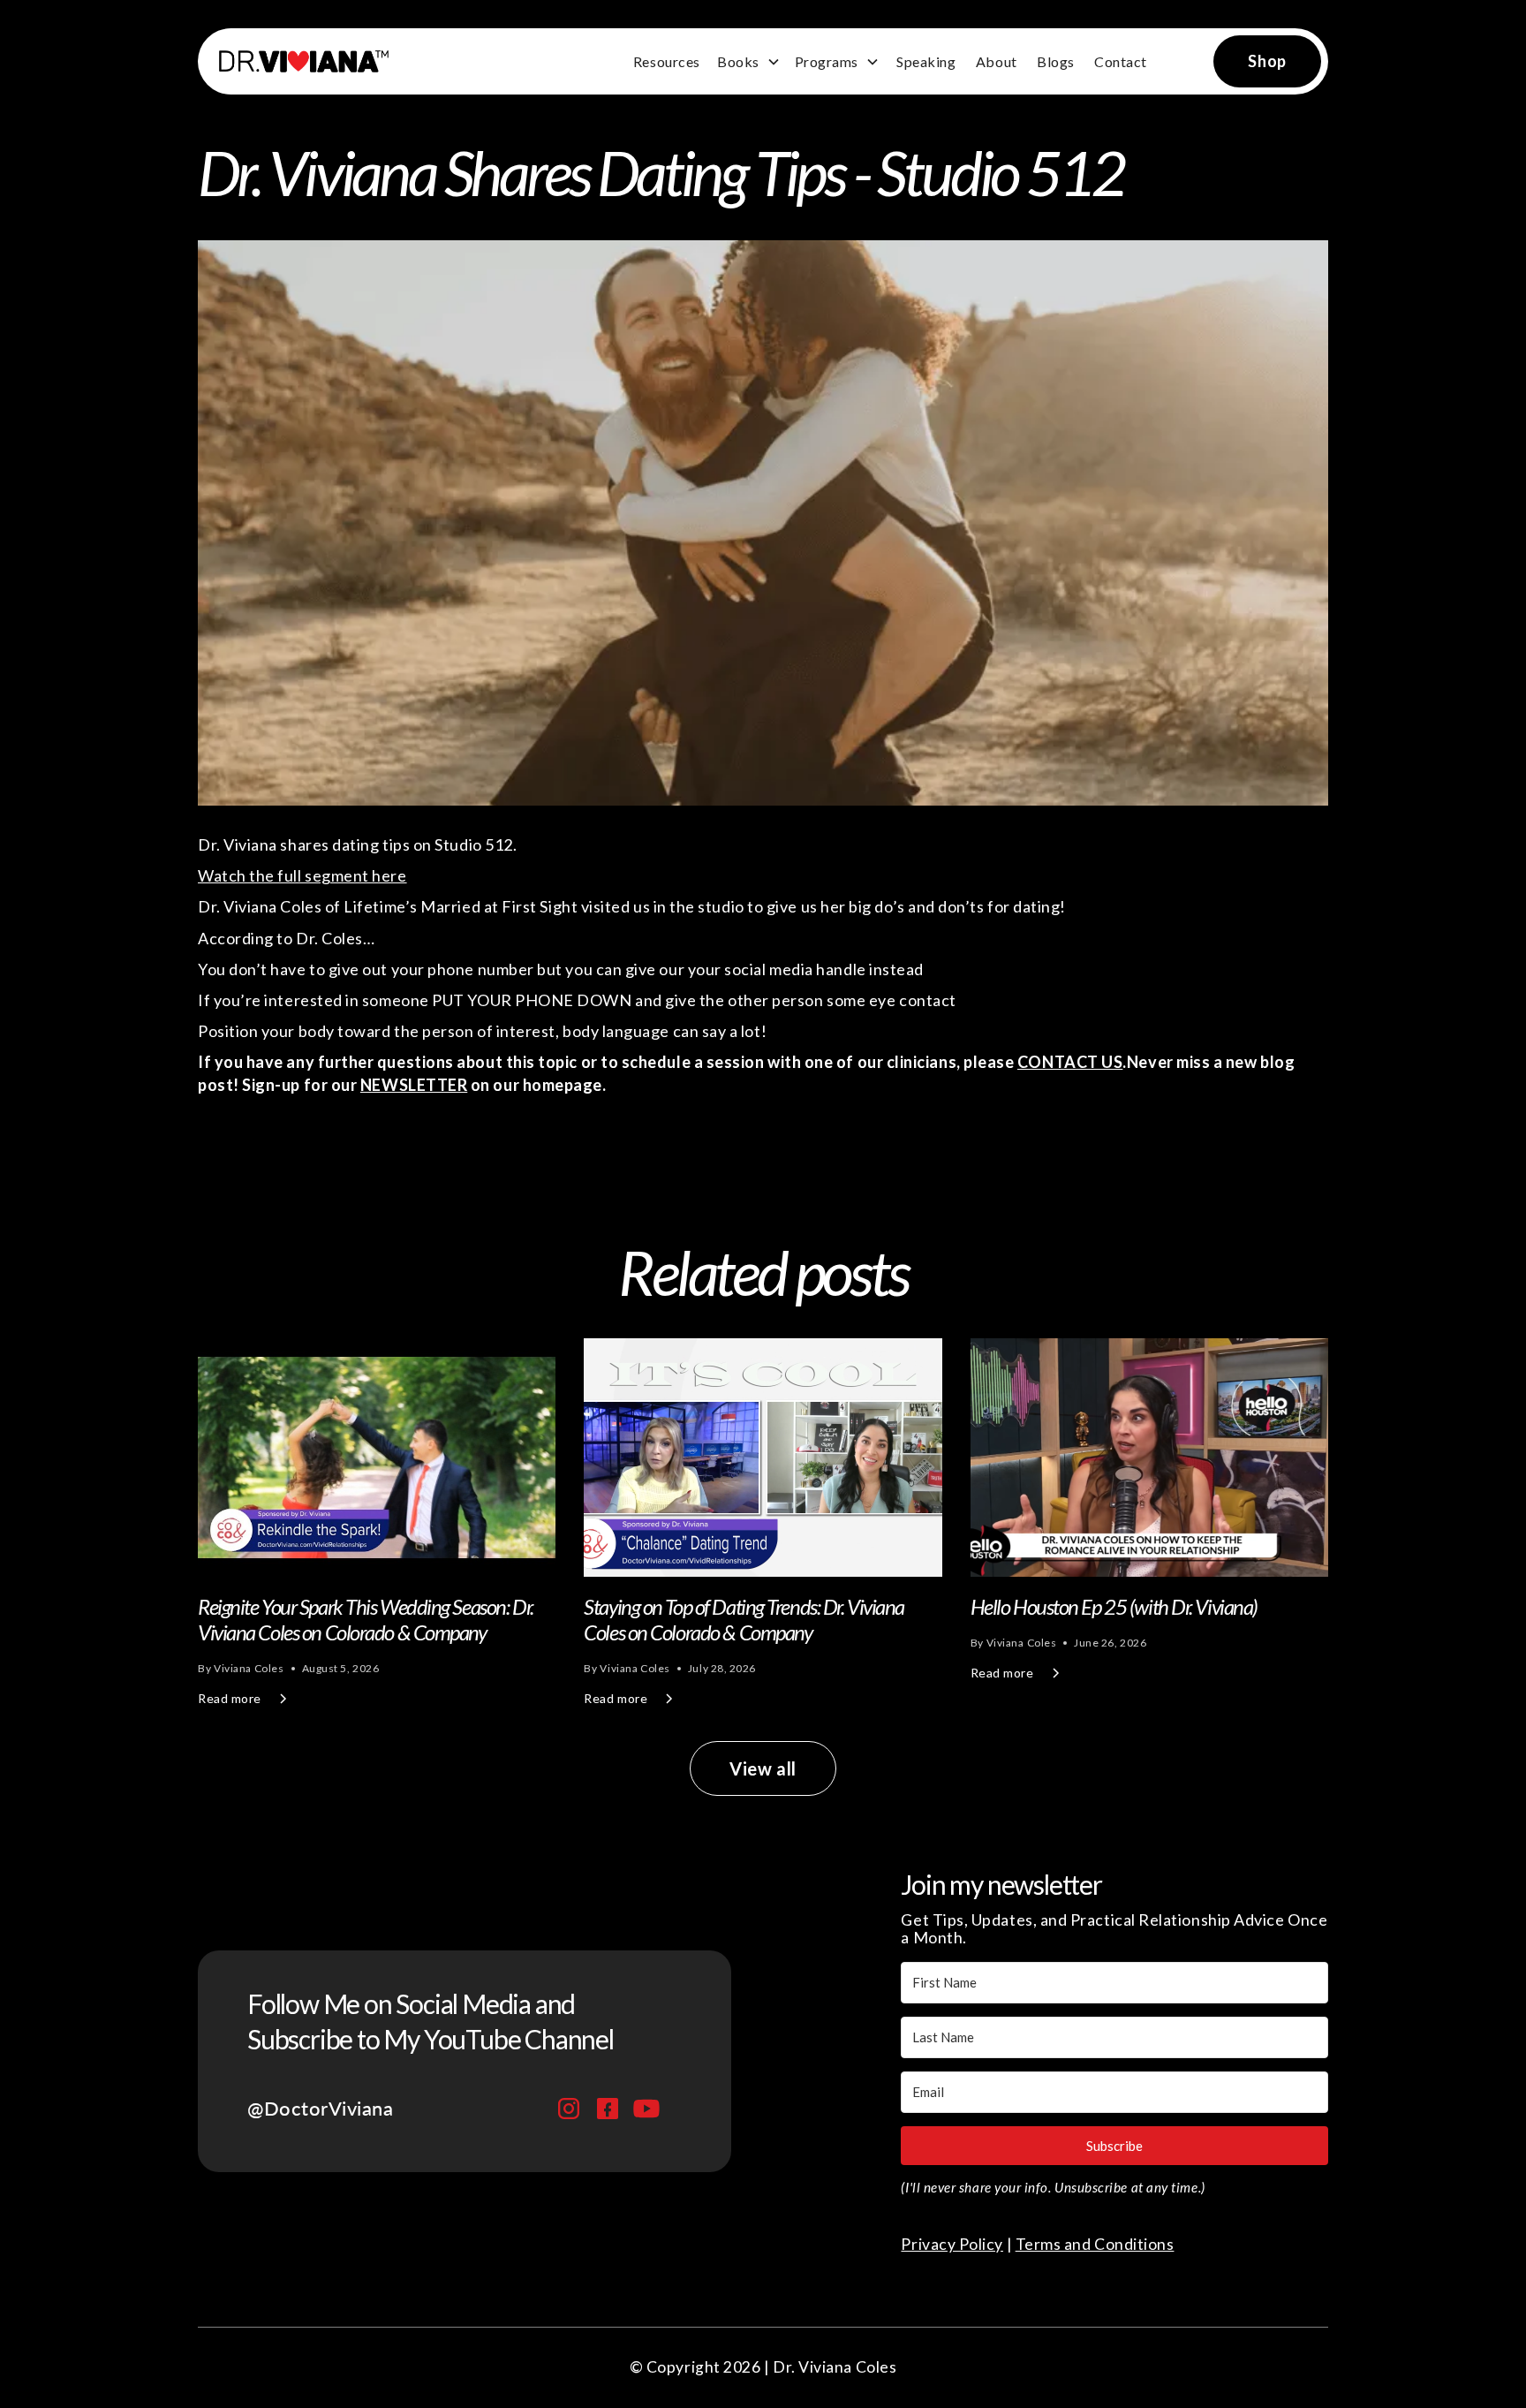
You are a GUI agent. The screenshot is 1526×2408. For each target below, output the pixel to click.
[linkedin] (608, 2109)
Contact (1121, 61)
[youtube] (646, 2109)
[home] (297, 61)
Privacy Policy (952, 2244)
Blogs (1056, 61)
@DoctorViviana (321, 2109)
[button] (749, 62)
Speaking (926, 61)
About (997, 61)
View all (763, 1768)
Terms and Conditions (1095, 2244)
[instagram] (569, 2109)
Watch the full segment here (302, 875)
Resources (667, 61)
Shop (1267, 61)
